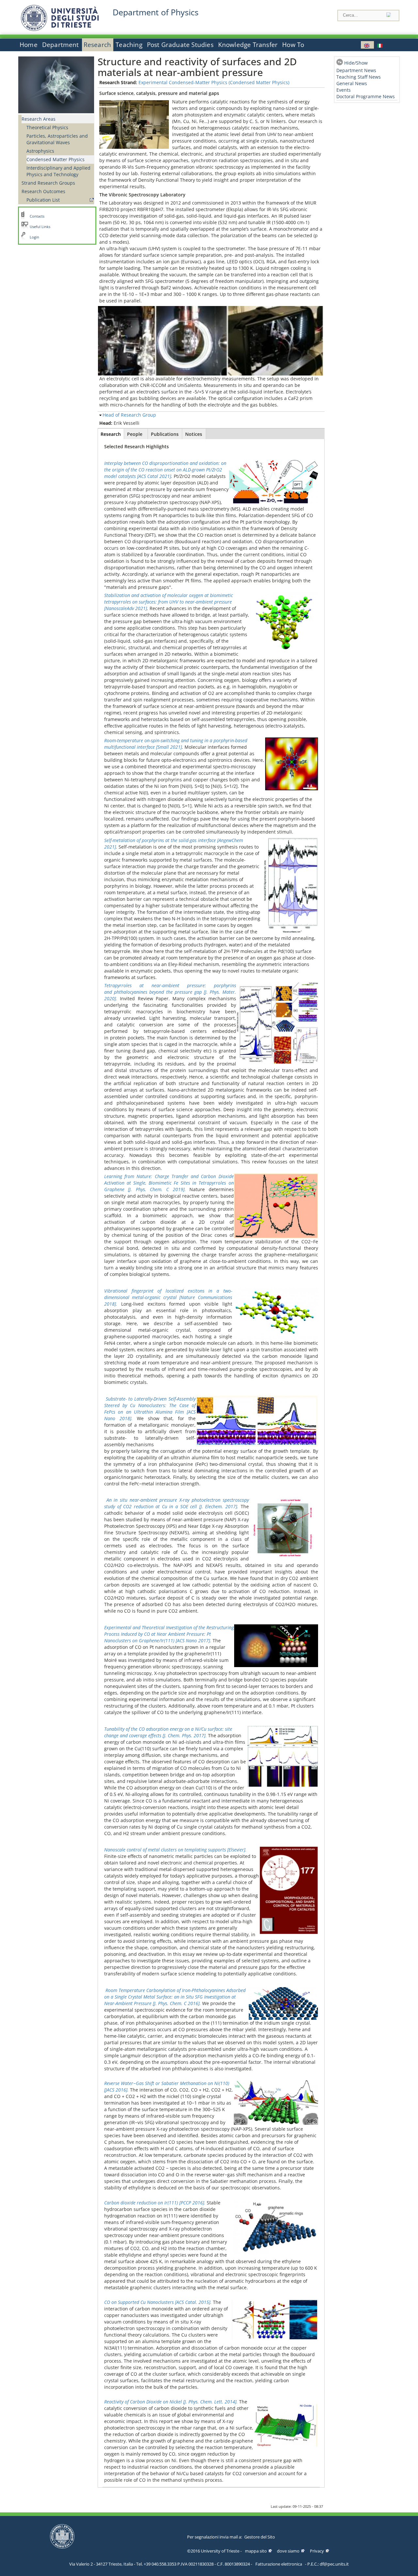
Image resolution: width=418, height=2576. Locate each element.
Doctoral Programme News (366, 96)
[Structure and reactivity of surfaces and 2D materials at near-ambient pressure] (367, 45)
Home (29, 45)
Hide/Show (356, 63)
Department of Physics (156, 12)
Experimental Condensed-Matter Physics (183, 82)
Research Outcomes (43, 191)
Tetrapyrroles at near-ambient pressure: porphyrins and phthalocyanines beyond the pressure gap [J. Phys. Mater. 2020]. (170, 992)
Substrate (116, 1399)
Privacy (317, 2551)
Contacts (37, 216)
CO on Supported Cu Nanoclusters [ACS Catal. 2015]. (158, 2302)
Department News (356, 70)
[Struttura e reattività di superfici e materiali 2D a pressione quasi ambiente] (380, 45)
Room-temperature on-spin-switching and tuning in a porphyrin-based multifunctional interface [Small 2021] (176, 744)
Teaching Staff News (359, 77)
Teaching (129, 45)
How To (293, 45)
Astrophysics (40, 151)
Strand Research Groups (48, 183)
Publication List (43, 200)
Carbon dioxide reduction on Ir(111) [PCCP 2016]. (155, 2203)
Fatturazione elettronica (279, 2564)
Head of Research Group (129, 415)
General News (352, 83)
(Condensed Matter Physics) (259, 82)
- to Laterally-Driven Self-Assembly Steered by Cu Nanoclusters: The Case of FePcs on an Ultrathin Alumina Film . (150, 1409)
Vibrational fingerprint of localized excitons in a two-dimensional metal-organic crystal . (168, 1297)
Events (344, 90)
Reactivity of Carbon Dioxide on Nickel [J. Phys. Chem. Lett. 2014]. (171, 2402)
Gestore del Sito (260, 2537)
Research (97, 45)
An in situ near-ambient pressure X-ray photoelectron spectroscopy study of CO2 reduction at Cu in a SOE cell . (177, 1503)
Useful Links (40, 227)
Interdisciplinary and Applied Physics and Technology (58, 171)
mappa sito (256, 2551)
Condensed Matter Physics (56, 159)
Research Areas (39, 119)
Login (34, 237)
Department (61, 45)
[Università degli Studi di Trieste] (60, 29)
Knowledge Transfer (248, 45)
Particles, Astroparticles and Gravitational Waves (57, 139)
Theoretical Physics (47, 127)
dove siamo (288, 2551)
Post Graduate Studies (180, 45)
